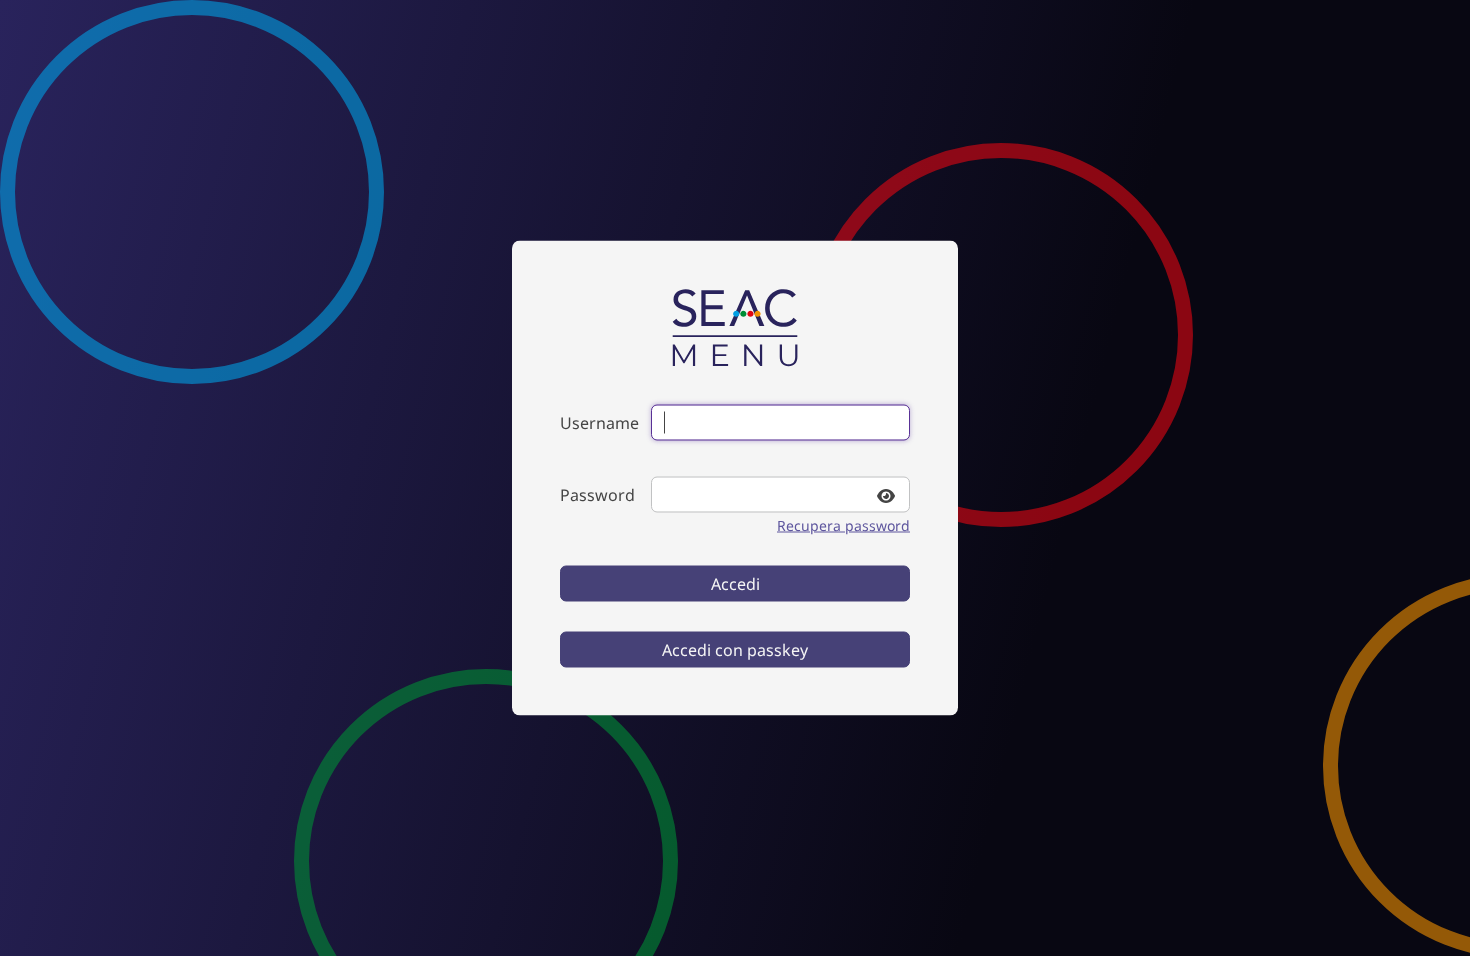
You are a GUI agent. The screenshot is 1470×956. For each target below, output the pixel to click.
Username (599, 423)
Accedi (735, 584)
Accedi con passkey (735, 650)
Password (597, 495)
